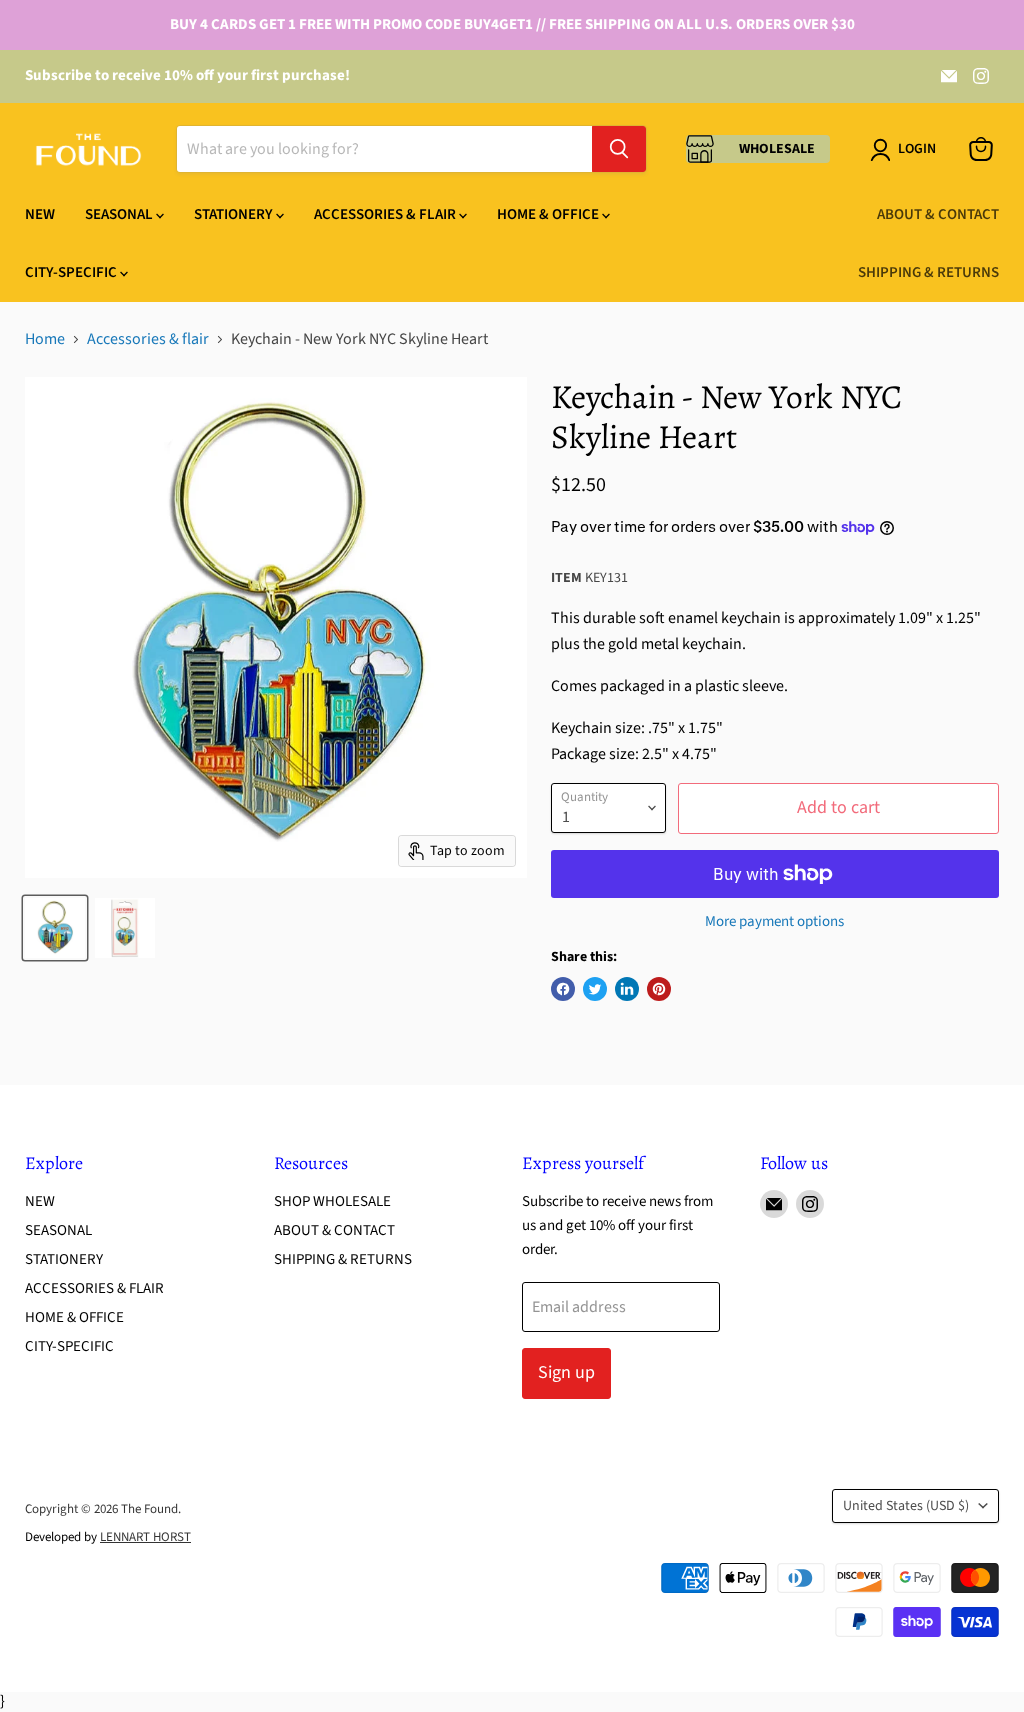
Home (45, 339)
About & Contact (938, 214)
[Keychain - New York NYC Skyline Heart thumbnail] (55, 928)
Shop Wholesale (332, 1201)
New (40, 214)
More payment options (774, 921)
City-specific (72, 272)
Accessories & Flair (386, 214)
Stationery (235, 214)
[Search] (619, 149)
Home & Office (549, 214)
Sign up (566, 1372)
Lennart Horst (145, 1537)
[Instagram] (981, 76)
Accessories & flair (148, 339)
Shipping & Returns (928, 272)
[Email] (949, 76)
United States (906, 1506)
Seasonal (120, 214)
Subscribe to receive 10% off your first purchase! (187, 75)
